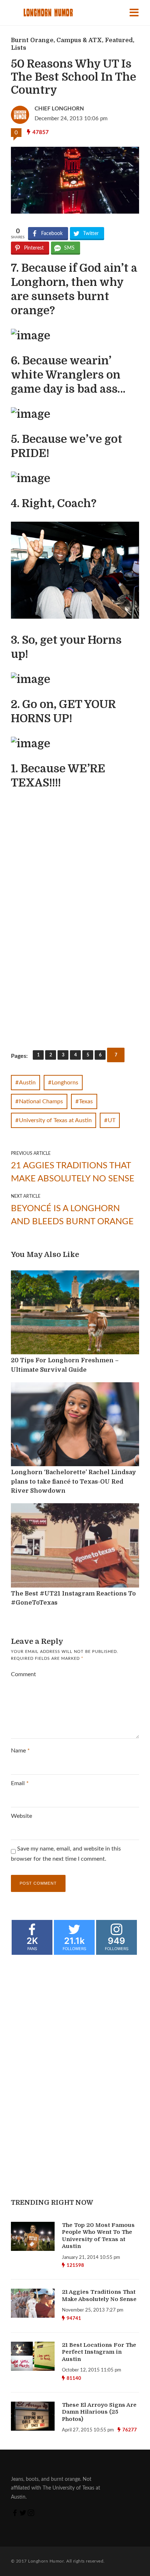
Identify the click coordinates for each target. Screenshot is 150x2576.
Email (20, 1783)
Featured (119, 40)
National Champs (41, 1101)
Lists (19, 48)
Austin (27, 1083)
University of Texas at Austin (55, 1120)
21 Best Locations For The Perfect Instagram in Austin (99, 2352)
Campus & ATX (79, 40)
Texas (86, 1101)
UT (112, 1120)
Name (20, 1751)
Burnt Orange (32, 40)
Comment (23, 1674)
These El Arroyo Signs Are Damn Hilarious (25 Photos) (99, 2412)
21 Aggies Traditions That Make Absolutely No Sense (73, 1172)
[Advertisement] (67, 992)
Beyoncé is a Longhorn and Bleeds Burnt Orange (72, 1215)
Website (21, 1816)
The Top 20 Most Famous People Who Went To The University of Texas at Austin (98, 2236)
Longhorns (65, 1083)
